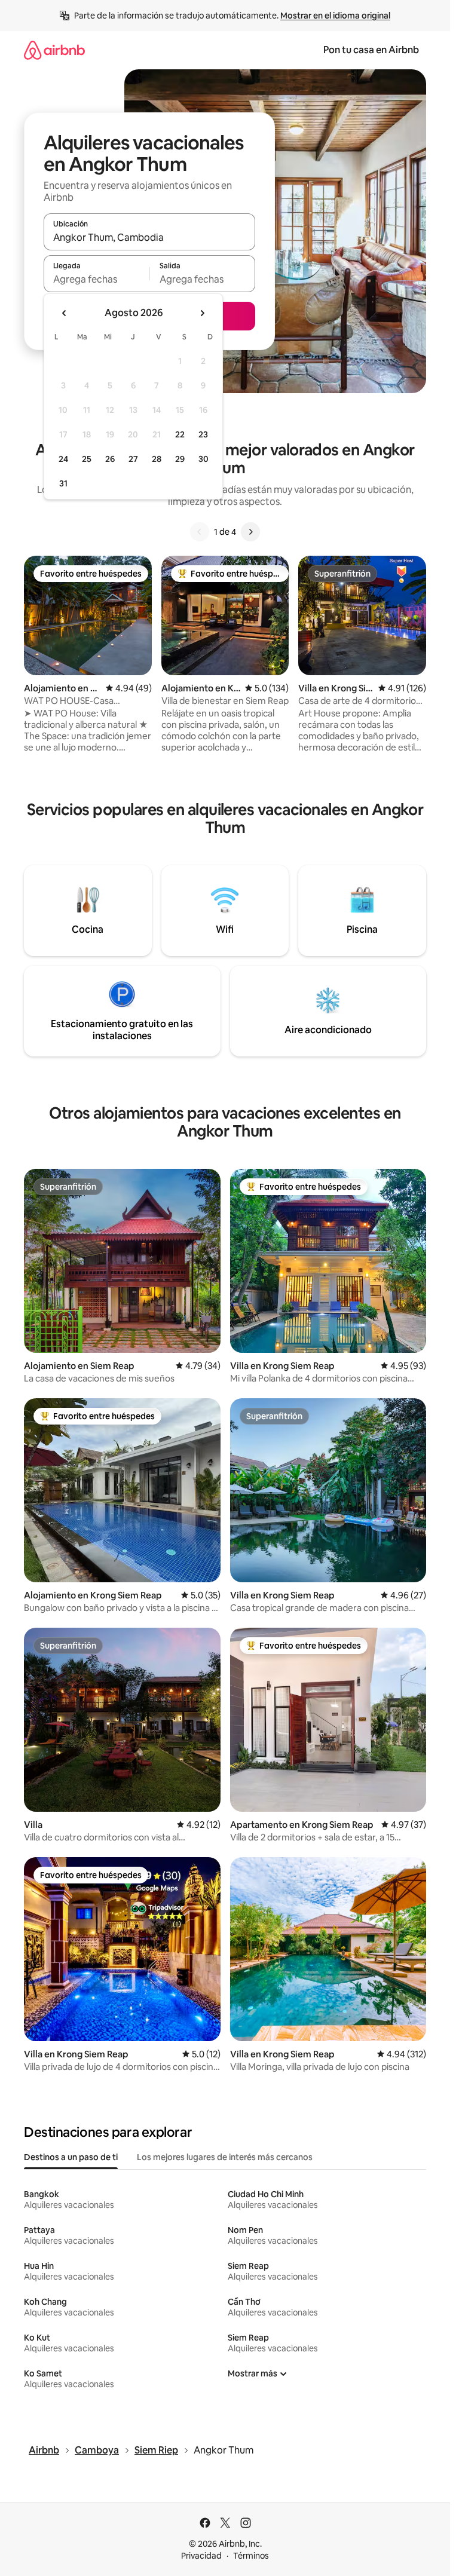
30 (204, 459)
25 (87, 459)
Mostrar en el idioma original (335, 16)
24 (63, 459)
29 (180, 459)
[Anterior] (200, 532)
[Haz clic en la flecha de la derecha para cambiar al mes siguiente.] (202, 313)
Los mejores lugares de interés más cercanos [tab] (225, 2157)
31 (63, 483)
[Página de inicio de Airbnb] (54, 50)
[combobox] (149, 237)
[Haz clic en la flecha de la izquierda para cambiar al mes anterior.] (65, 313)
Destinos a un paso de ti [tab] (71, 2157)
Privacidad (201, 2556)
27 (133, 459)
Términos (251, 2556)
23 (203, 434)
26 (110, 459)
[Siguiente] (250, 532)
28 (157, 459)
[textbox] (97, 279)
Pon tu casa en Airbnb (371, 50)
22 (180, 434)
